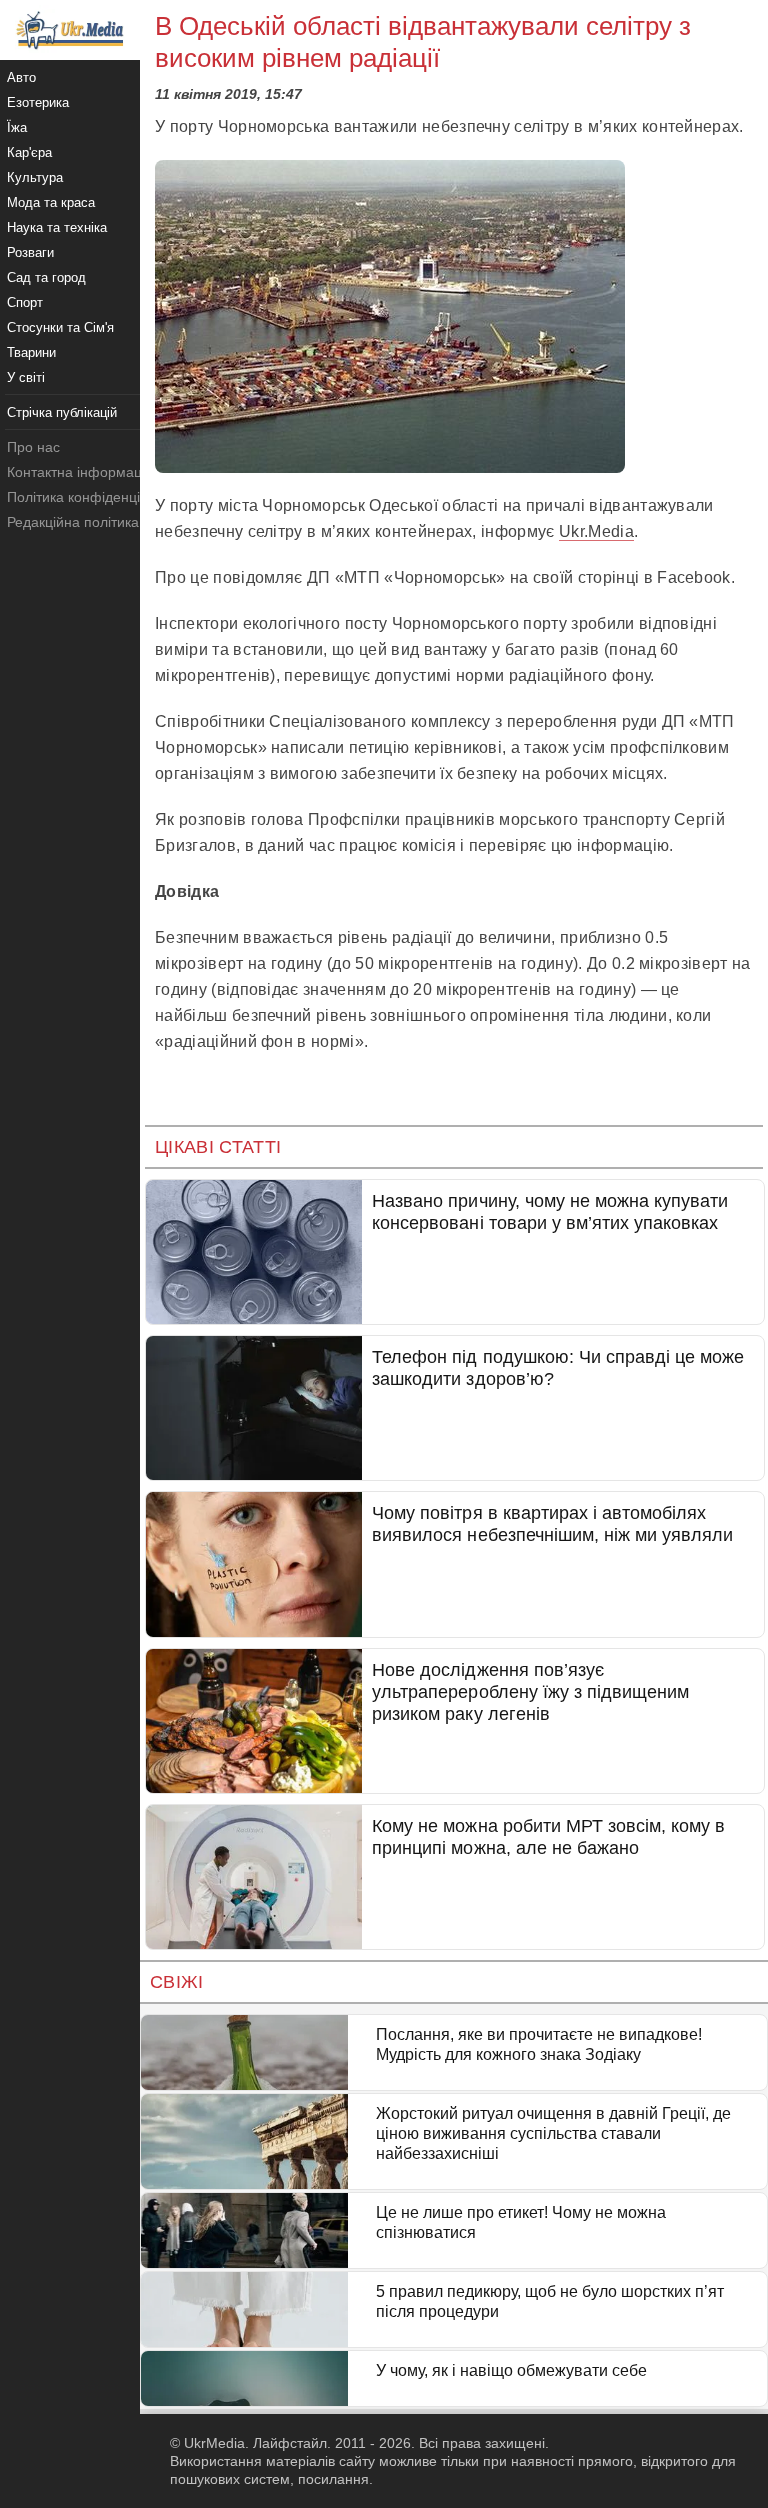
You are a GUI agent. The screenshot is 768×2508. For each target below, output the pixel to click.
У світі (26, 377)
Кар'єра (29, 152)
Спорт (25, 302)
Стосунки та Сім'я (60, 327)
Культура (35, 177)
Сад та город (46, 277)
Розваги (30, 252)
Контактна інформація (80, 472)
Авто (21, 77)
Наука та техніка (57, 227)
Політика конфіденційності (93, 497)
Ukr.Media (596, 531)
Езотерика (38, 102)
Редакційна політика (73, 522)
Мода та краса (51, 202)
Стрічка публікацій (62, 412)
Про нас (33, 447)
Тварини (31, 352)
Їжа (17, 127)
